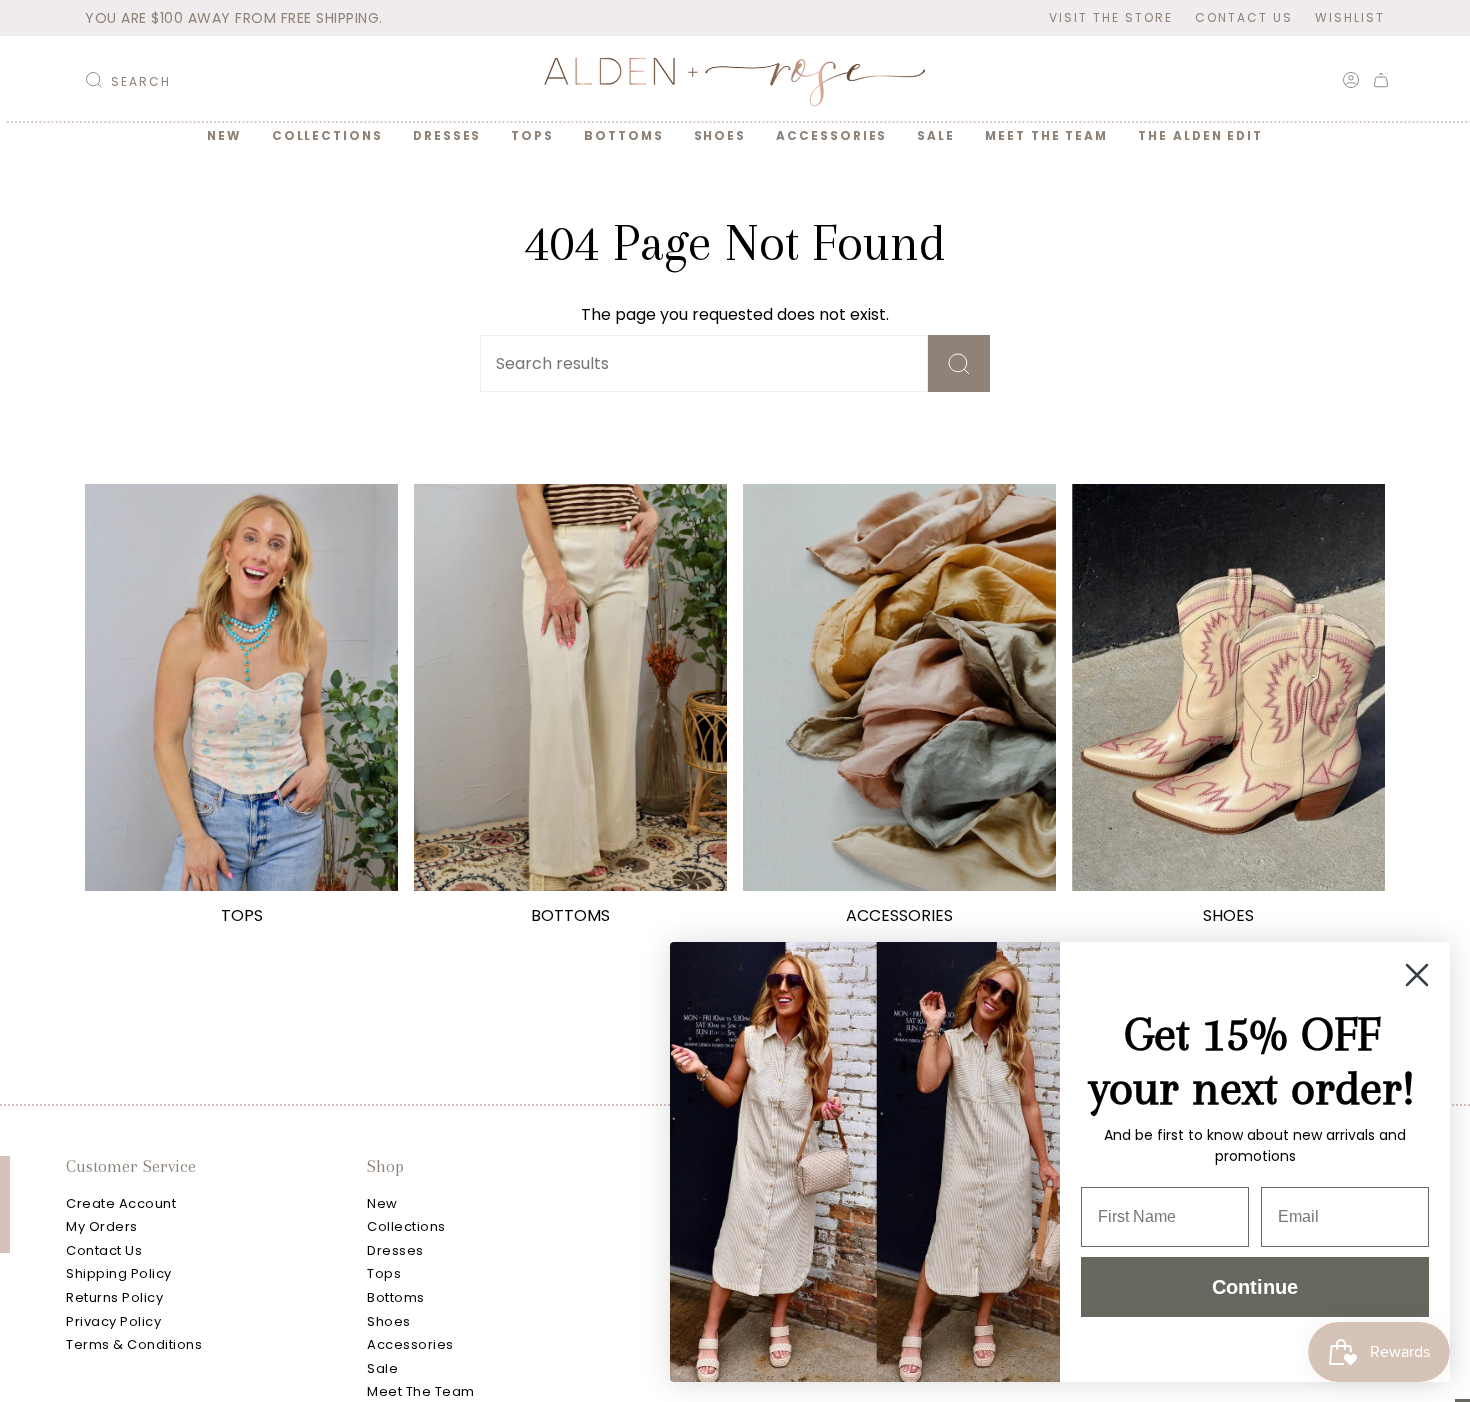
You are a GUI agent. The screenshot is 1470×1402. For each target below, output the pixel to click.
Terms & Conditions (134, 1344)
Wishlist (1350, 17)
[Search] (959, 363)
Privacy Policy (113, 1321)
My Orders (102, 1226)
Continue (1255, 1287)
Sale (382, 1368)
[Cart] (1381, 80)
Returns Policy (114, 1297)
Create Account (121, 1203)
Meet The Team (421, 1391)
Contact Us (1244, 17)
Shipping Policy (119, 1273)
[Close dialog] (1417, 975)
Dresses (395, 1250)
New (382, 1203)
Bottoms (396, 1297)
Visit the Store (1111, 17)
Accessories (410, 1344)
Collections (406, 1226)
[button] (327, 136)
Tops (384, 1273)
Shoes (389, 1321)
